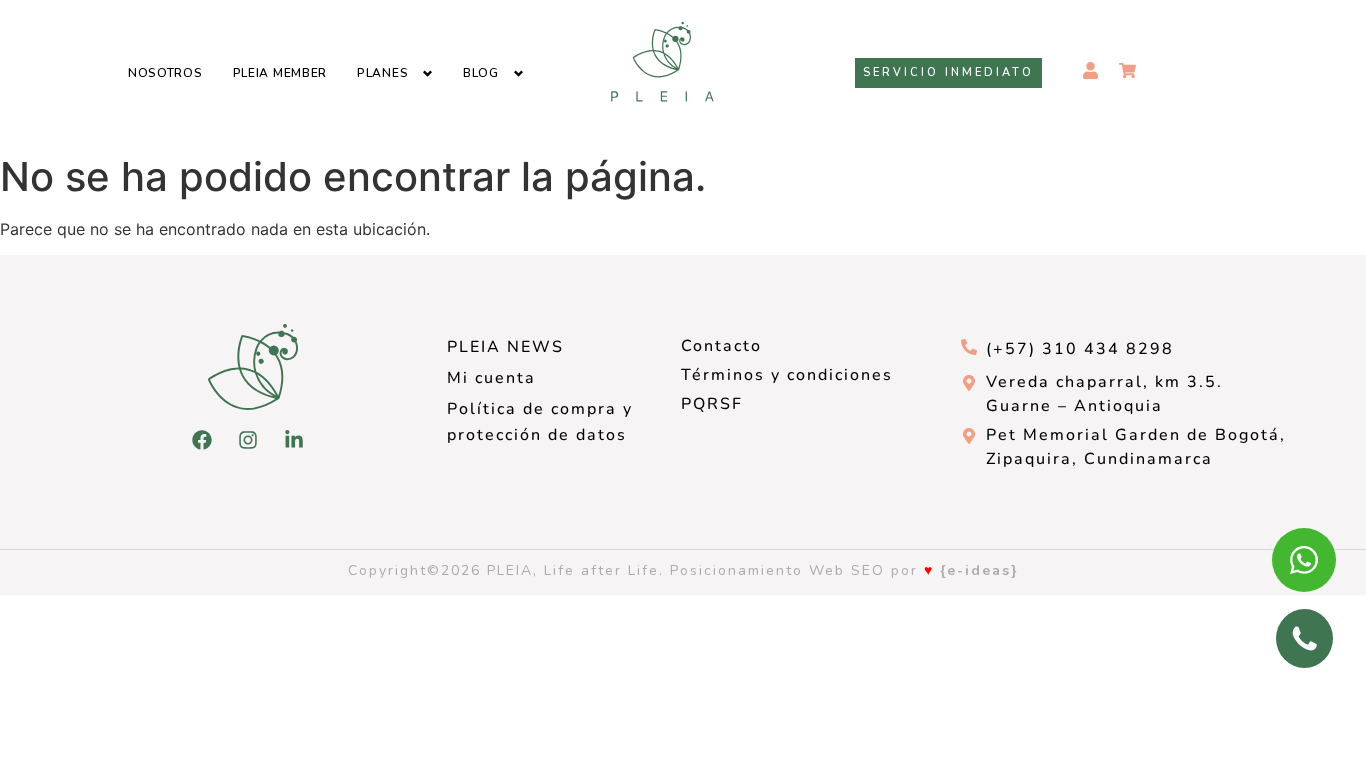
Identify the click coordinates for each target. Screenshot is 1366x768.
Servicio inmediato (948, 72)
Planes (382, 73)
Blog (481, 73)
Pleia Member (280, 73)
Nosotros (165, 73)
